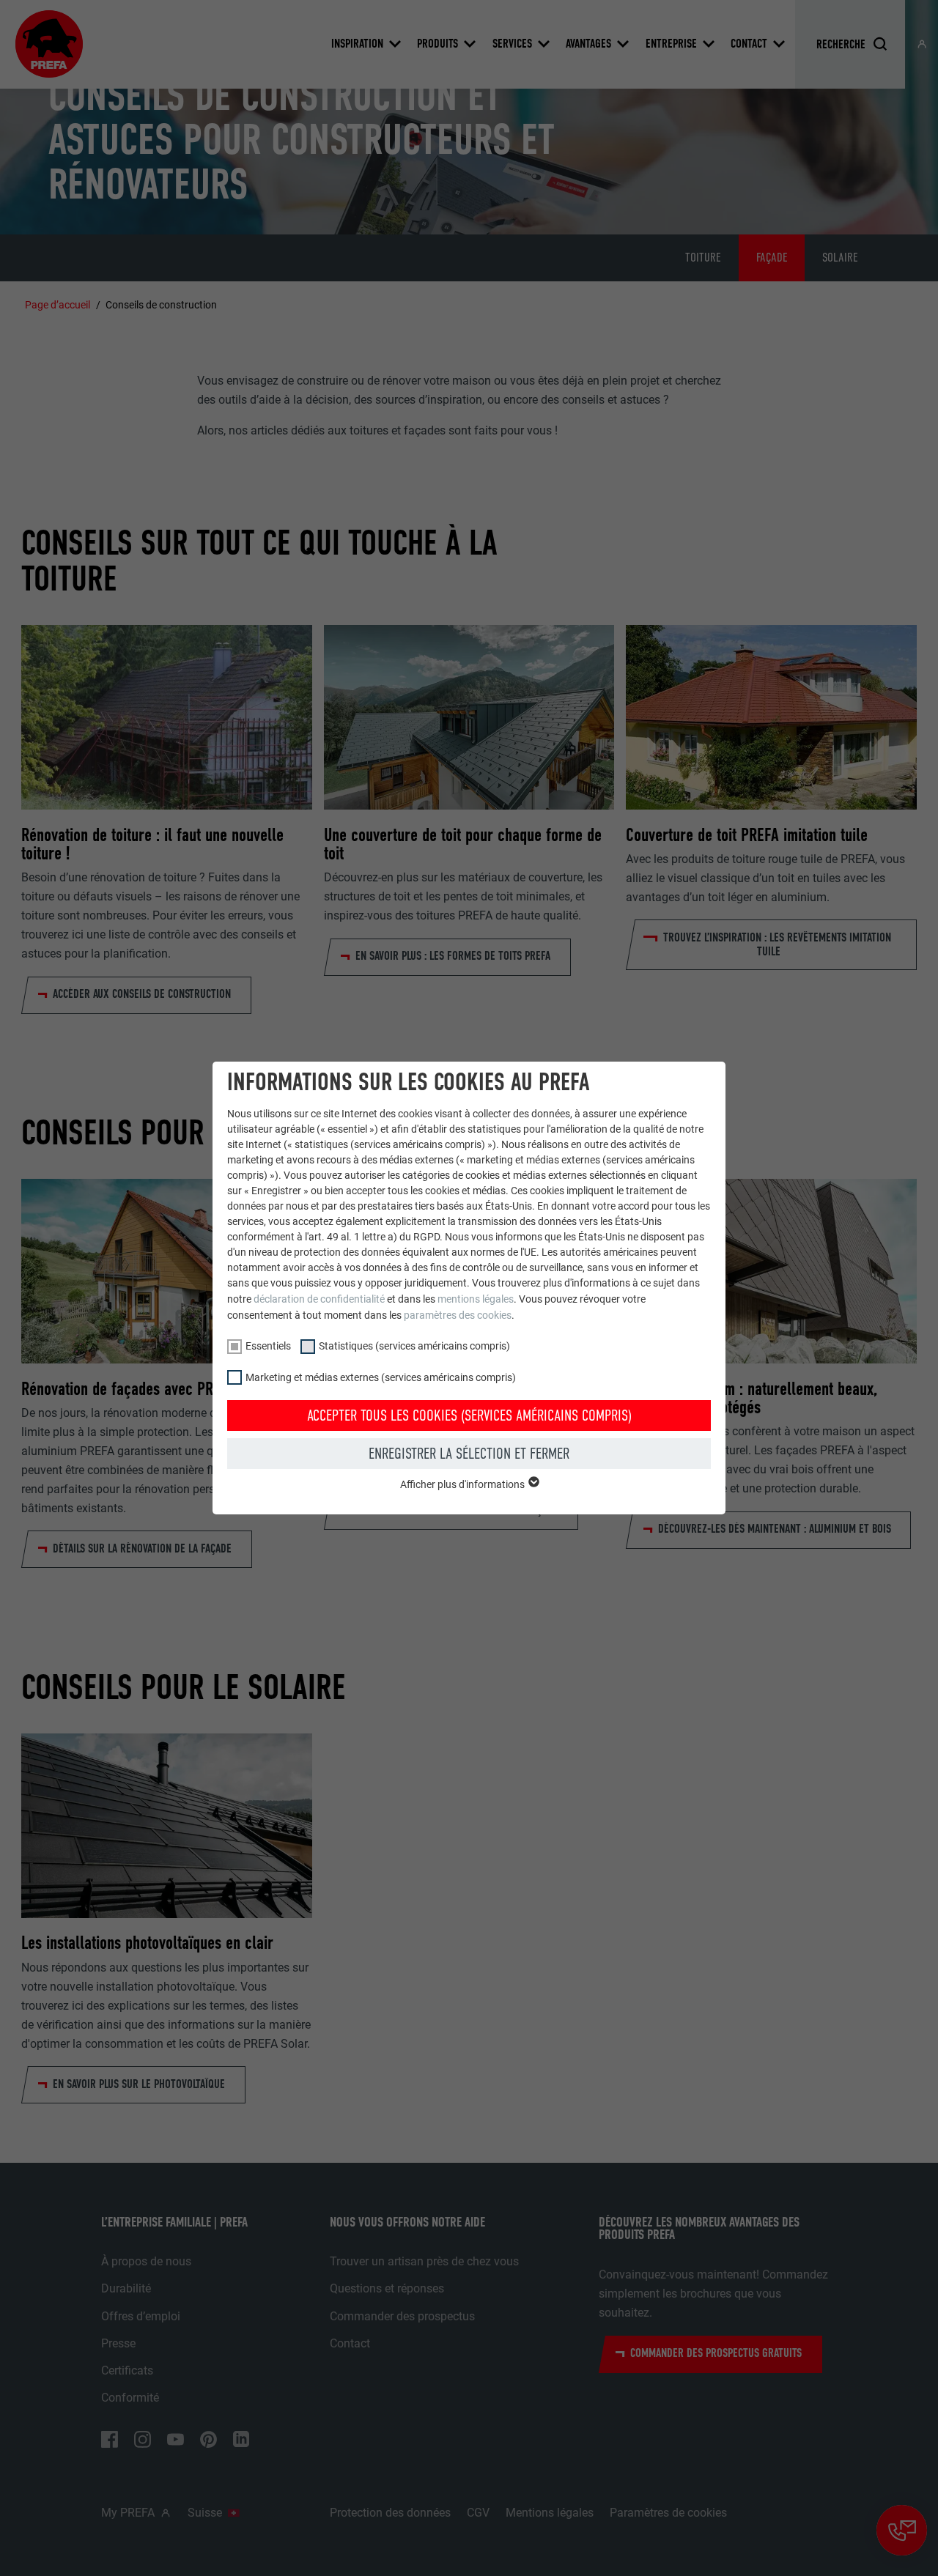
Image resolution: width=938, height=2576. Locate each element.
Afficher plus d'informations (464, 1484)
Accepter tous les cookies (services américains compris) (469, 1415)
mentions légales (476, 1299)
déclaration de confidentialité (319, 1299)
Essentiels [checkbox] (268, 1346)
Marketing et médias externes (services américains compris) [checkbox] (381, 1377)
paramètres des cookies (458, 1315)
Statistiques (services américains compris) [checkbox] (414, 1346)
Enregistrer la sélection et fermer (469, 1454)
